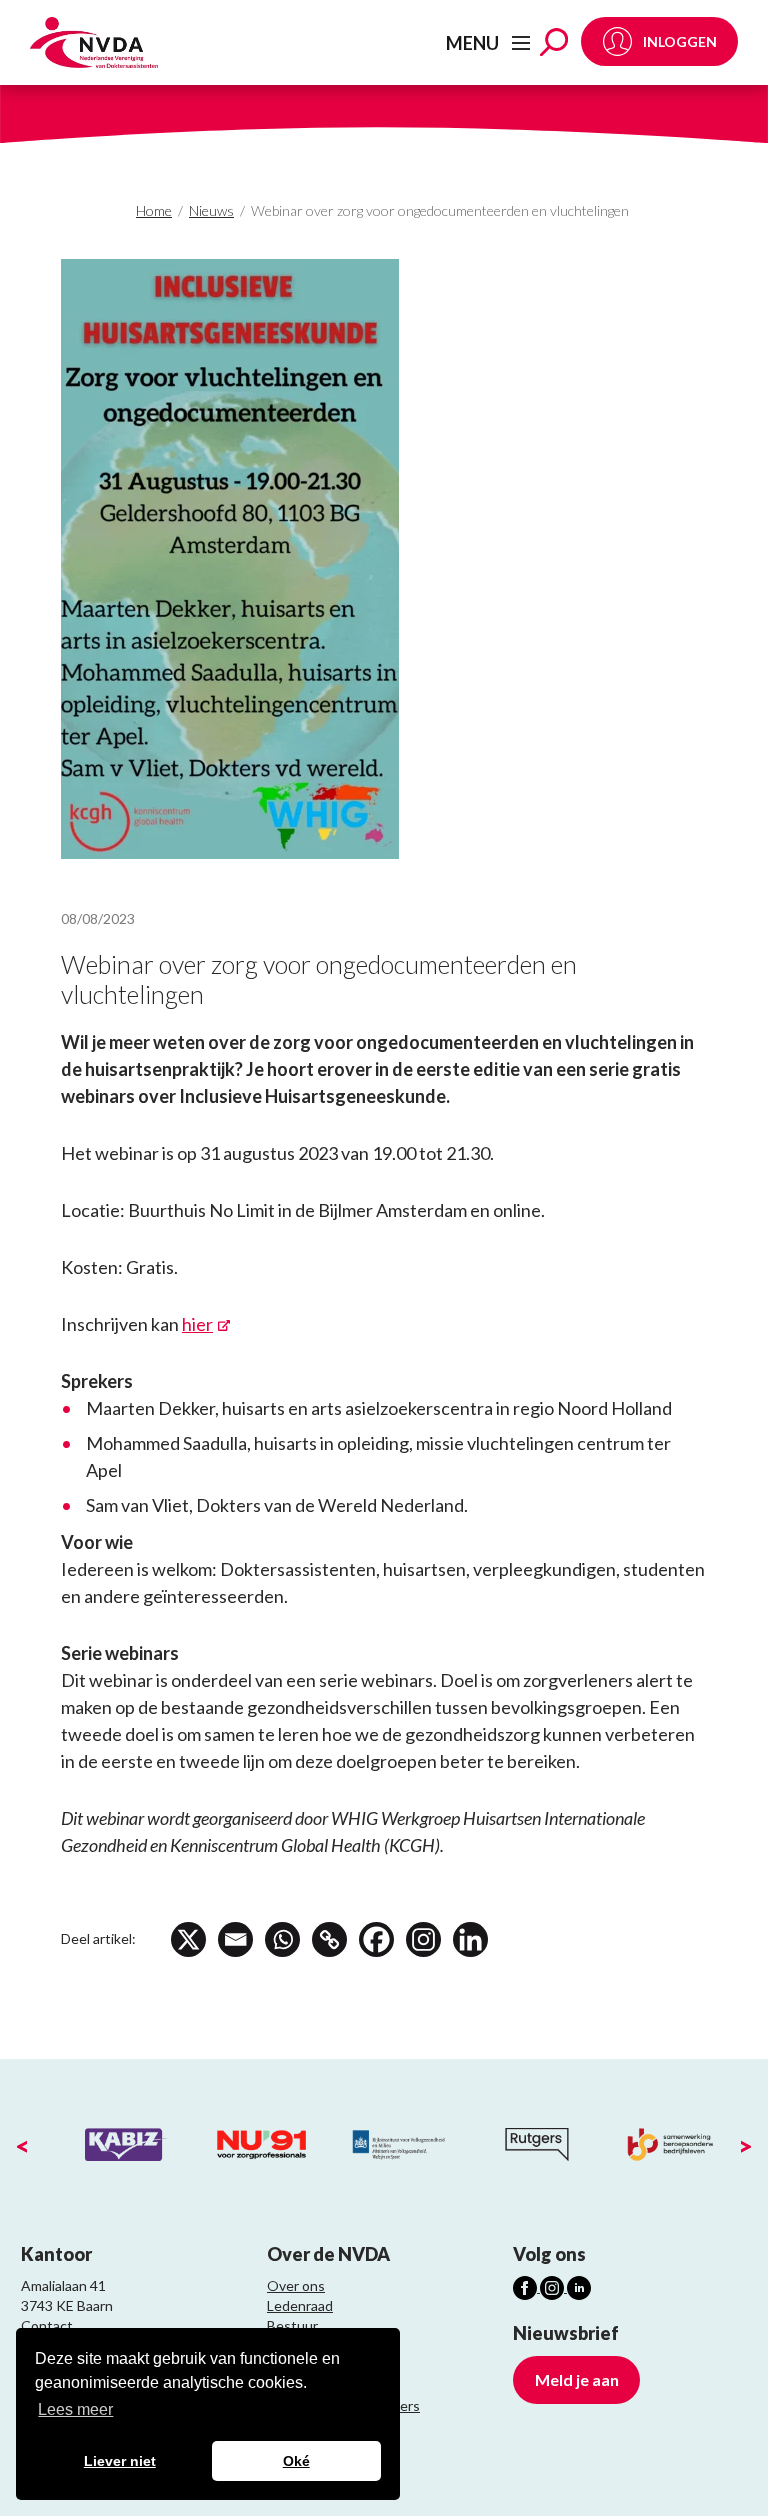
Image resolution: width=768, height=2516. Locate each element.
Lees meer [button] (75, 2409)
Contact (47, 2325)
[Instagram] (423, 1939)
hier (197, 1324)
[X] (188, 1939)
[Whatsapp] (282, 1939)
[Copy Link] (329, 1939)
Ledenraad (300, 2305)
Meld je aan (577, 2379)
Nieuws (211, 210)
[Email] (235, 1939)
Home (154, 210)
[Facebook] (376, 1939)
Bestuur (292, 2325)
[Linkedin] (470, 1939)
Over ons (296, 2285)
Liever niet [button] (120, 2461)
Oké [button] (296, 2461)
